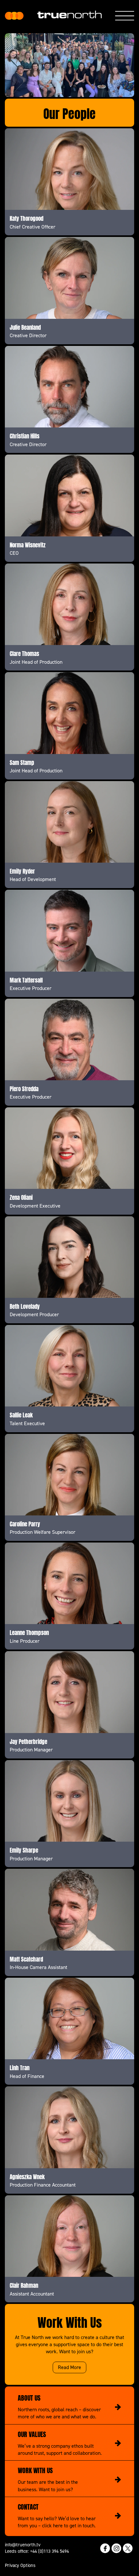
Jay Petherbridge (28, 1741)
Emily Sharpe (24, 1850)
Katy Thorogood (27, 218)
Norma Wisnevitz (28, 544)
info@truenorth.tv (23, 2545)
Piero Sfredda (24, 1088)
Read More (69, 2367)
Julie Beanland (25, 327)
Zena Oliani (21, 1197)
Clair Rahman (24, 2285)
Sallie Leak (21, 1415)
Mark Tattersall (26, 980)
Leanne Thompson (29, 1632)
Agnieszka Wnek (27, 2176)
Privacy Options (20, 2565)
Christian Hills (25, 436)
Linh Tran (20, 2067)
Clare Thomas (24, 653)
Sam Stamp (22, 762)
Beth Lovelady (25, 1306)
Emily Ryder (22, 871)
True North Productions (14, 16)
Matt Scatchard (26, 1959)
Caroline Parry (25, 1523)
